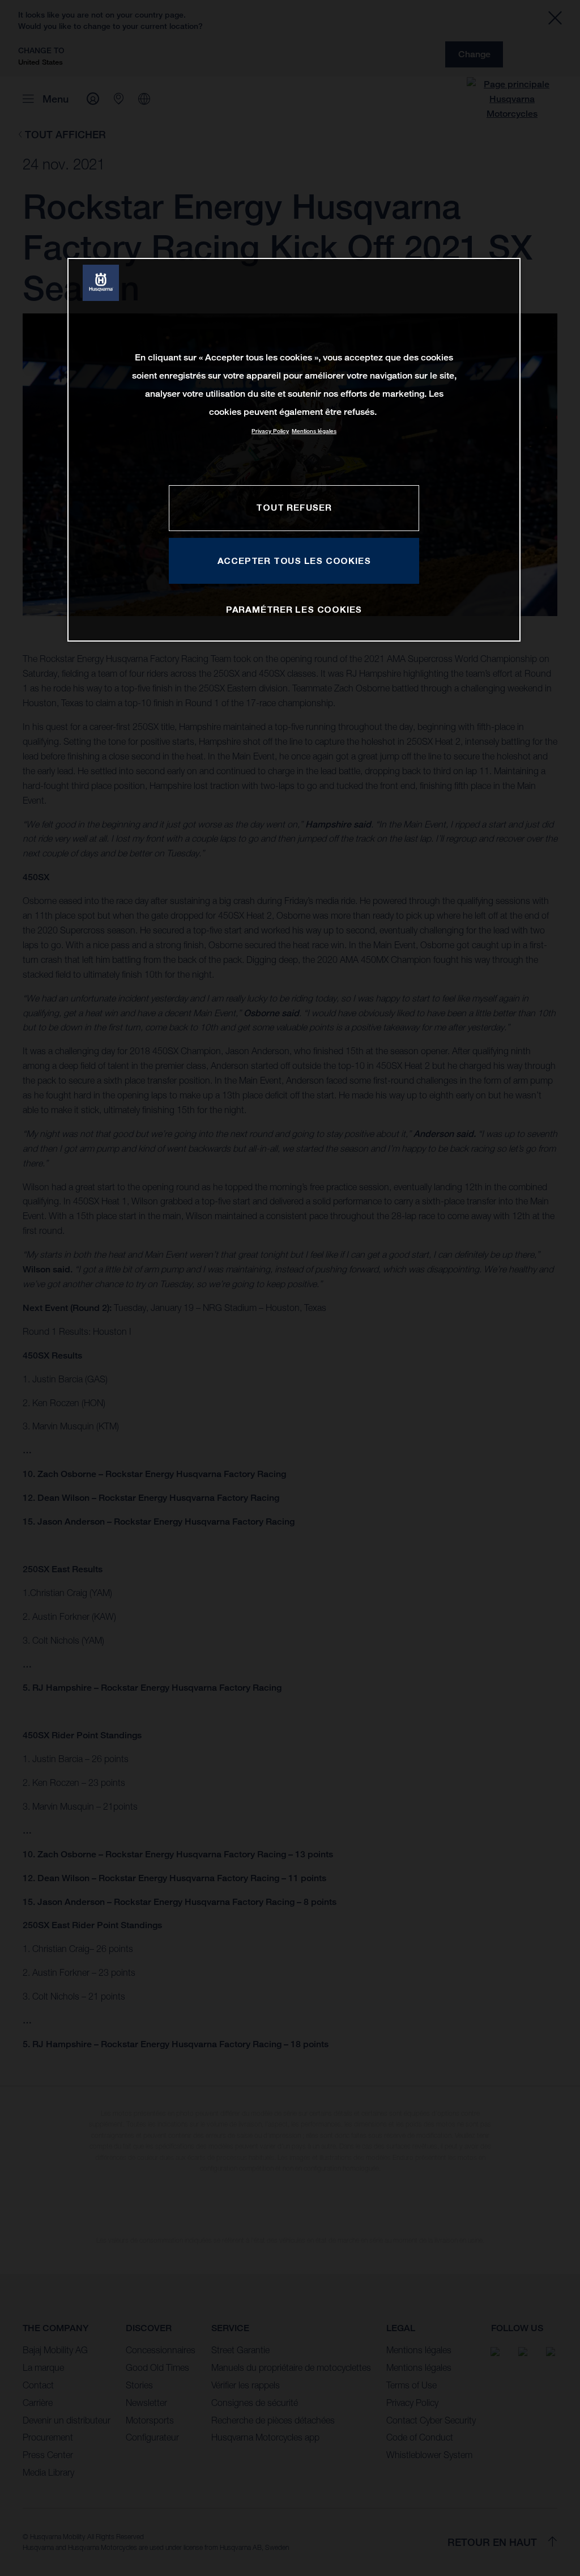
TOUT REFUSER (294, 507)
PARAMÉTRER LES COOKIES (294, 609)
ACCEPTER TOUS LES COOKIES (294, 561)
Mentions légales (314, 431)
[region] (294, 450)
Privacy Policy (270, 431)
